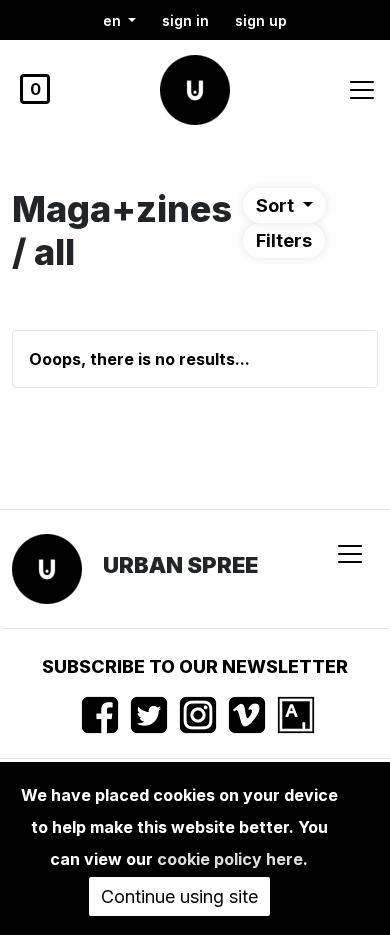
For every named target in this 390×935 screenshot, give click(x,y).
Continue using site (179, 896)
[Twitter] (149, 715)
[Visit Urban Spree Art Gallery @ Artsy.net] (296, 715)
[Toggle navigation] (362, 90)
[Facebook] (100, 715)
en (114, 20)
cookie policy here (230, 859)
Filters (284, 240)
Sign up (261, 20)
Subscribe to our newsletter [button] (195, 666)
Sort (277, 205)
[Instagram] (198, 715)
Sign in (185, 20)
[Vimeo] (247, 715)
